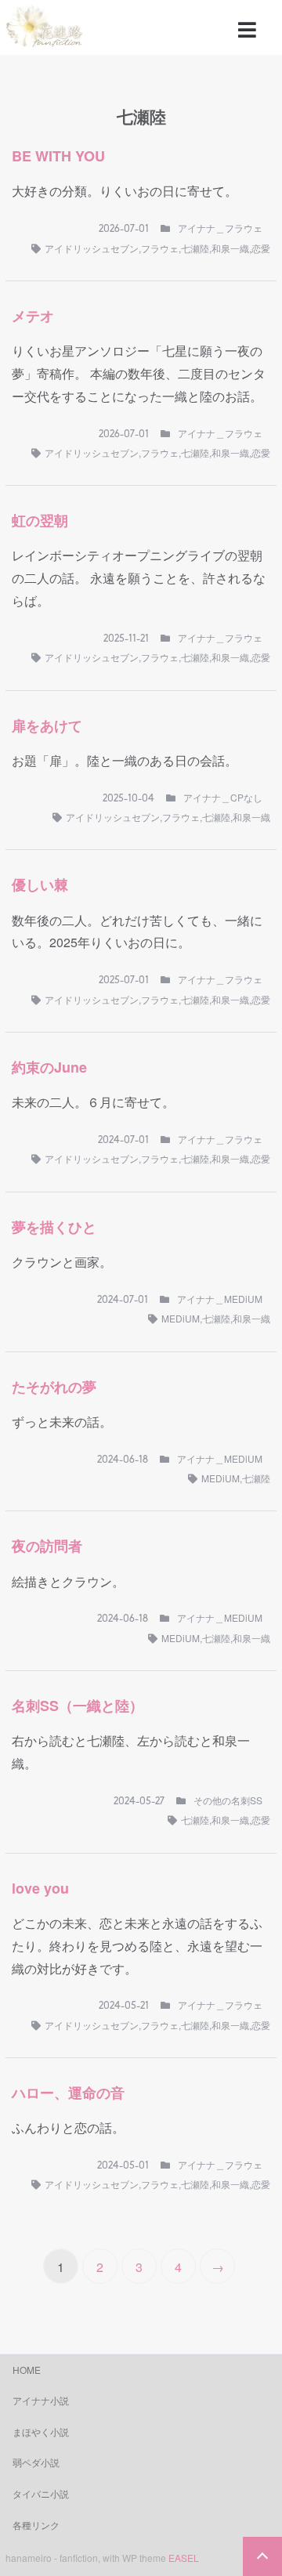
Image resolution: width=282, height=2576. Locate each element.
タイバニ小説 (41, 2493)
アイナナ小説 (41, 2400)
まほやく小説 (41, 2431)
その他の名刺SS (228, 1800)
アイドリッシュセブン (92, 248)
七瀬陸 (195, 248)
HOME (27, 2370)
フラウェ (160, 248)
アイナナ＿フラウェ (220, 228)
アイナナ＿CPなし (223, 797)
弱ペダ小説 (36, 2462)
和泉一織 (230, 248)
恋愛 (261, 248)
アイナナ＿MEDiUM (220, 1299)
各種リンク (36, 2525)
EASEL (184, 2558)
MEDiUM (181, 1318)
